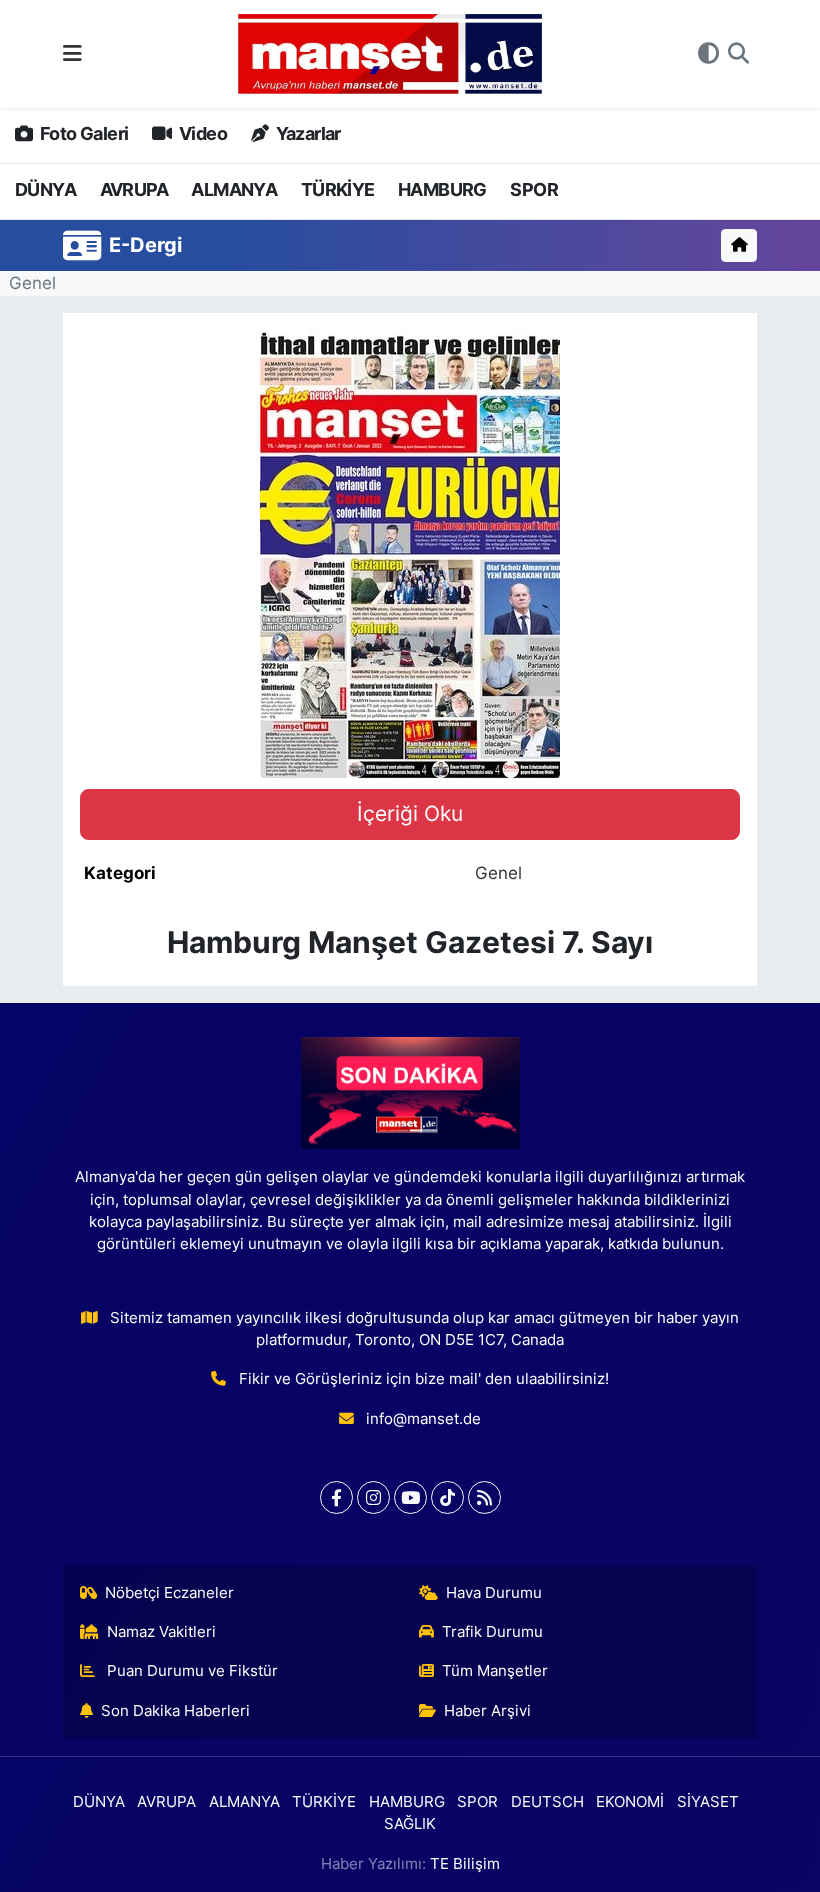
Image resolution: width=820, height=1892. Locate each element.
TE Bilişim (465, 1864)
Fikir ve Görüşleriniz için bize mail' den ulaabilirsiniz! (424, 1379)
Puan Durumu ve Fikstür (190, 1671)
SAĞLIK (410, 1824)
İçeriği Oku (410, 813)
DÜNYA (45, 189)
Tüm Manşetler (495, 1671)
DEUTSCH (547, 1802)
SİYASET (708, 1802)
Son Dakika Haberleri (175, 1711)
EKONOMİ (630, 1802)
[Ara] (738, 54)
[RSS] (484, 1497)
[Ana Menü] (72, 53)
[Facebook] (336, 1497)
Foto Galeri (82, 133)
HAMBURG (442, 189)
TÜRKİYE (338, 189)
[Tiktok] (447, 1497)
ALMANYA (234, 189)
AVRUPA (134, 189)
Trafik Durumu (492, 1632)
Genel (32, 283)
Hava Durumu (494, 1593)
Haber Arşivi (487, 1711)
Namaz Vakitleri (161, 1632)
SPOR (534, 189)
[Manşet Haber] (390, 54)
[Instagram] (373, 1497)
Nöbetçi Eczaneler (169, 1593)
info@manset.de (423, 1419)
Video (201, 133)
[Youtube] (410, 1497)
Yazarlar (306, 133)
